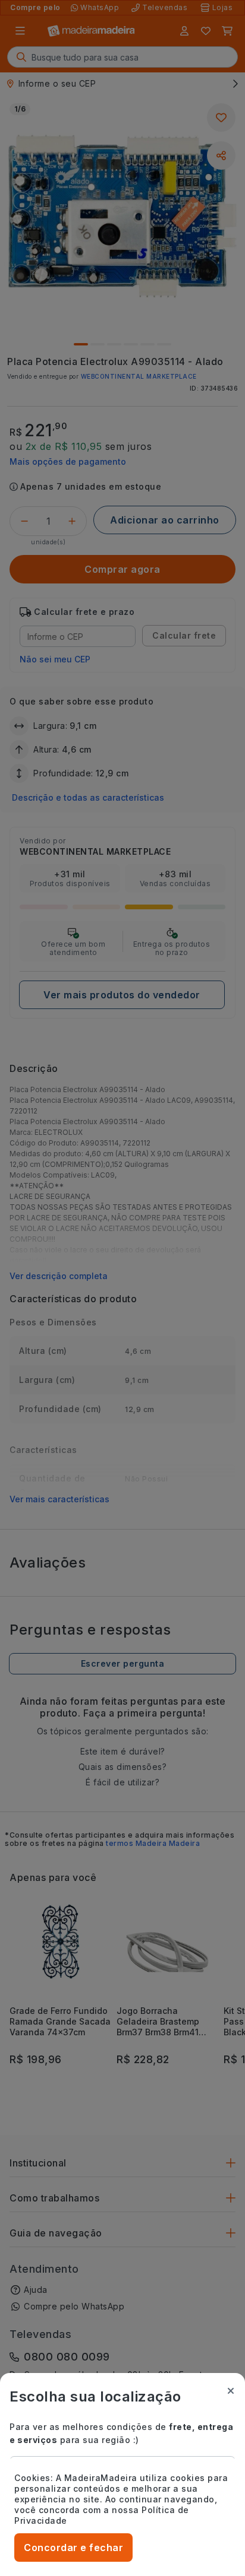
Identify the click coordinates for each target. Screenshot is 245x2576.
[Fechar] (231, 2391)
